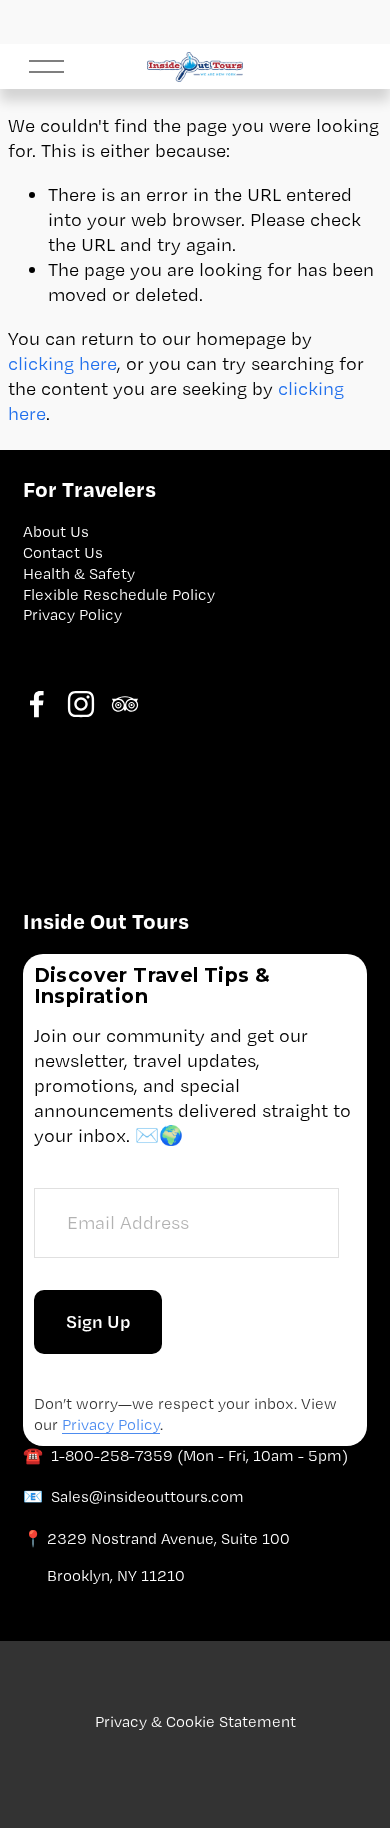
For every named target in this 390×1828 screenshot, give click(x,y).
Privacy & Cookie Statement (195, 1721)
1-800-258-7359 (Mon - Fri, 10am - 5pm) (199, 1455)
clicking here (62, 363)
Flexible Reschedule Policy (119, 594)
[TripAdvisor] (125, 704)
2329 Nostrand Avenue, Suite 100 (168, 1538)
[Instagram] (81, 704)
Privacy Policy (72, 614)
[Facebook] (37, 704)
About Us (56, 531)
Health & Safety (79, 573)
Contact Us (63, 552)
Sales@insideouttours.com (147, 1496)
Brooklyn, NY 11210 (116, 1575)
